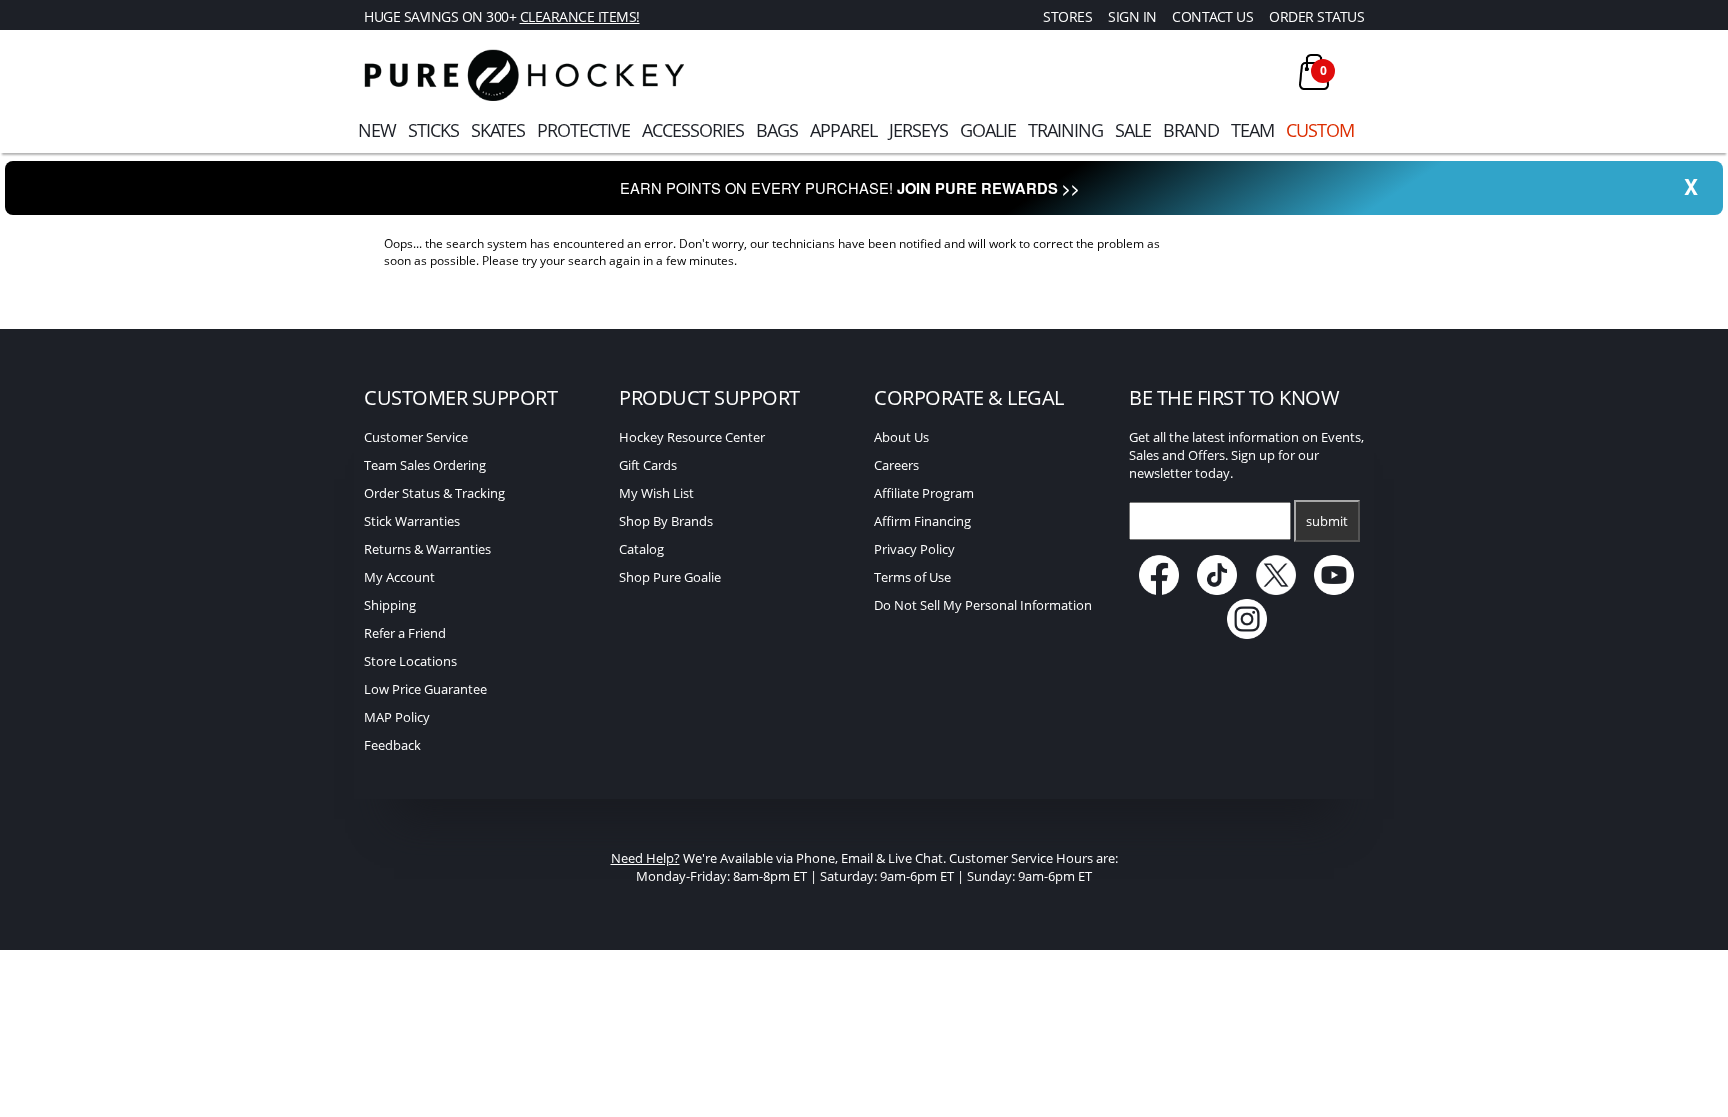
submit (1327, 521)
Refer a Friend (405, 633)
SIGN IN (1132, 16)
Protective (583, 130)
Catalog (641, 549)
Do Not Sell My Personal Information (983, 605)
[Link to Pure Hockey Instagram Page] (1247, 634)
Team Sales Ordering (425, 465)
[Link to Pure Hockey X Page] (1277, 590)
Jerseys (918, 130)
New (377, 130)
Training (1065, 130)
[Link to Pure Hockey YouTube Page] (1335, 590)
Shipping (390, 605)
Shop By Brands (666, 521)
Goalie (988, 130)
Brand (1191, 130)
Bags (777, 130)
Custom (1320, 130)
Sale (1133, 130)
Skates (498, 130)
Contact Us (1212, 16)
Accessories (693, 130)
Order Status (1316, 16)
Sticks (433, 130)
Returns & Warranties (427, 549)
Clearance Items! (580, 16)
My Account (399, 577)
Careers (896, 465)
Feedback (392, 745)
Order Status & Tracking (434, 493)
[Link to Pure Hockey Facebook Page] (1160, 590)
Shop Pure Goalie (670, 577)
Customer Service (416, 437)
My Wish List (656, 493)
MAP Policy (397, 717)
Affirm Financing (922, 521)
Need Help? (645, 858)
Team (1252, 130)
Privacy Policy (914, 549)
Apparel (843, 130)
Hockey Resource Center (692, 437)
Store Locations (410, 661)
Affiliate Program (924, 493)
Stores (1067, 16)
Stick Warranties (412, 521)
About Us (901, 437)
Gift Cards (648, 465)
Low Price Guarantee (425, 689)
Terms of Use (912, 577)
